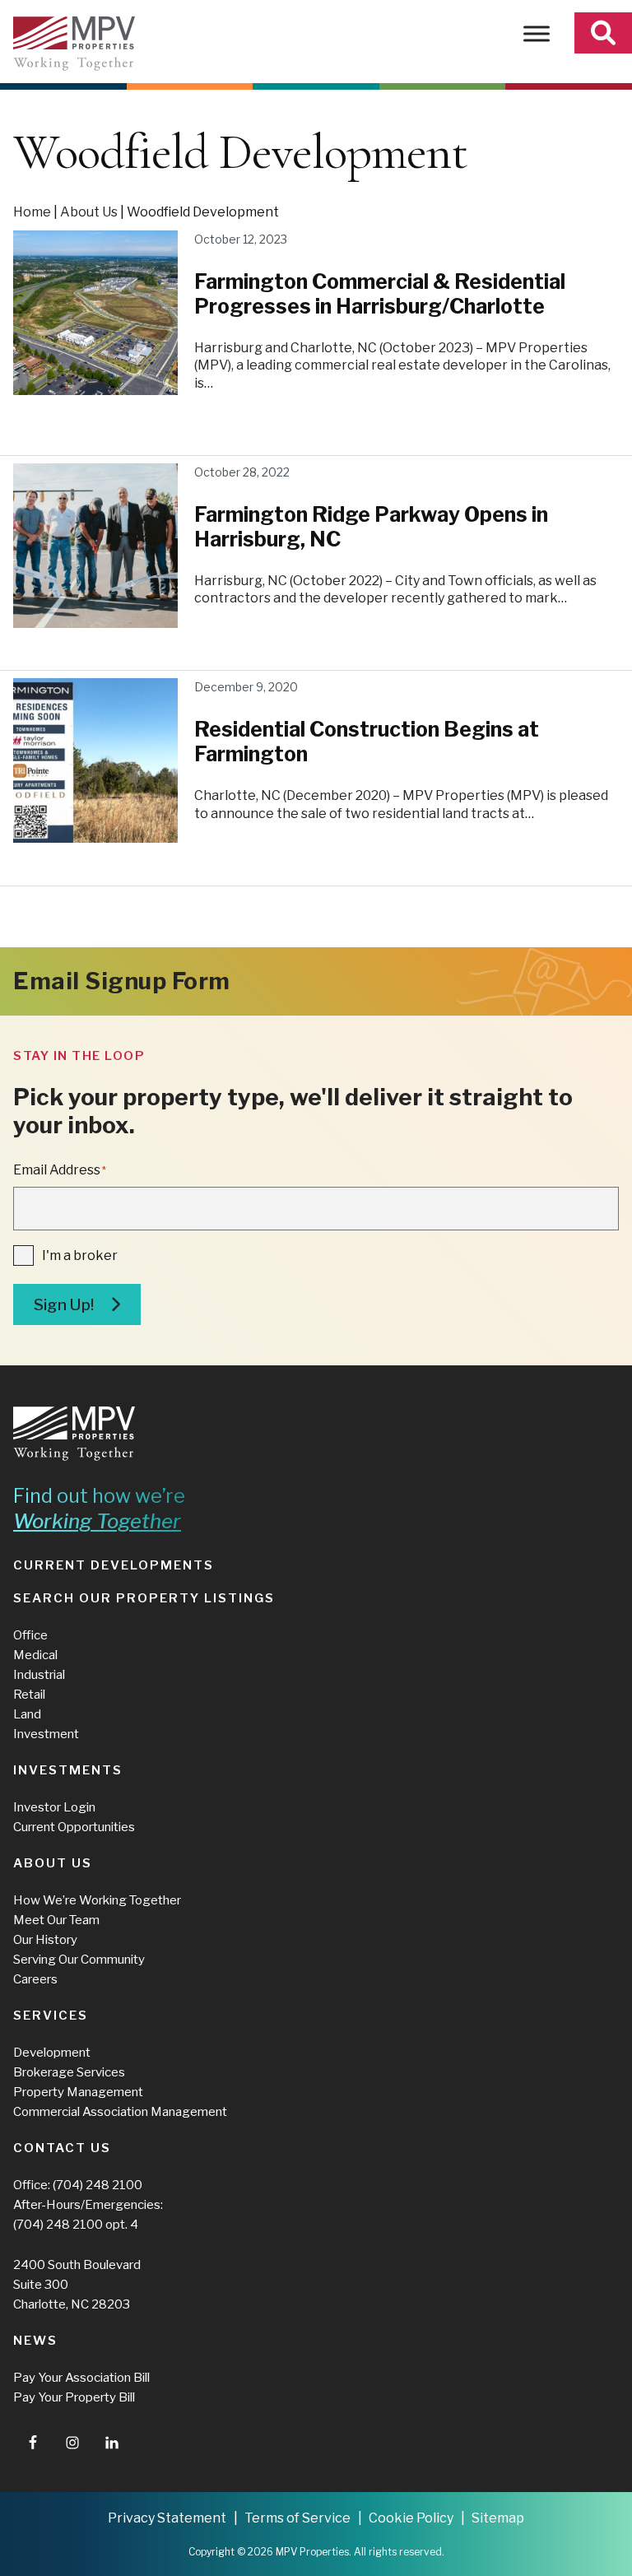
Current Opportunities (74, 1827)
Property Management (78, 2092)
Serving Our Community (79, 1960)
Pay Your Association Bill (81, 2378)
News (35, 2341)
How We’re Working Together (97, 1900)
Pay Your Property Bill (74, 2397)
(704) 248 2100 (98, 2185)
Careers (35, 1979)
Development (52, 2053)
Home (32, 212)
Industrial (39, 1675)
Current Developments (114, 1565)
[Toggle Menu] (537, 33)
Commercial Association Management (120, 2112)
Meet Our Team (56, 1920)
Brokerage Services (69, 2072)
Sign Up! (64, 1305)
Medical (35, 1655)
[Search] (603, 33)
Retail (29, 1695)
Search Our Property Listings (144, 1598)
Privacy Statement (167, 2518)
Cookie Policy (411, 2518)
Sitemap (498, 2518)
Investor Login (54, 1807)
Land (27, 1714)
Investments (68, 1770)
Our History (45, 1940)
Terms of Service (297, 2518)
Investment (46, 1734)
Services (51, 2016)
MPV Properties (74, 44)
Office (30, 1635)
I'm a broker (80, 1255)
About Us (89, 212)
